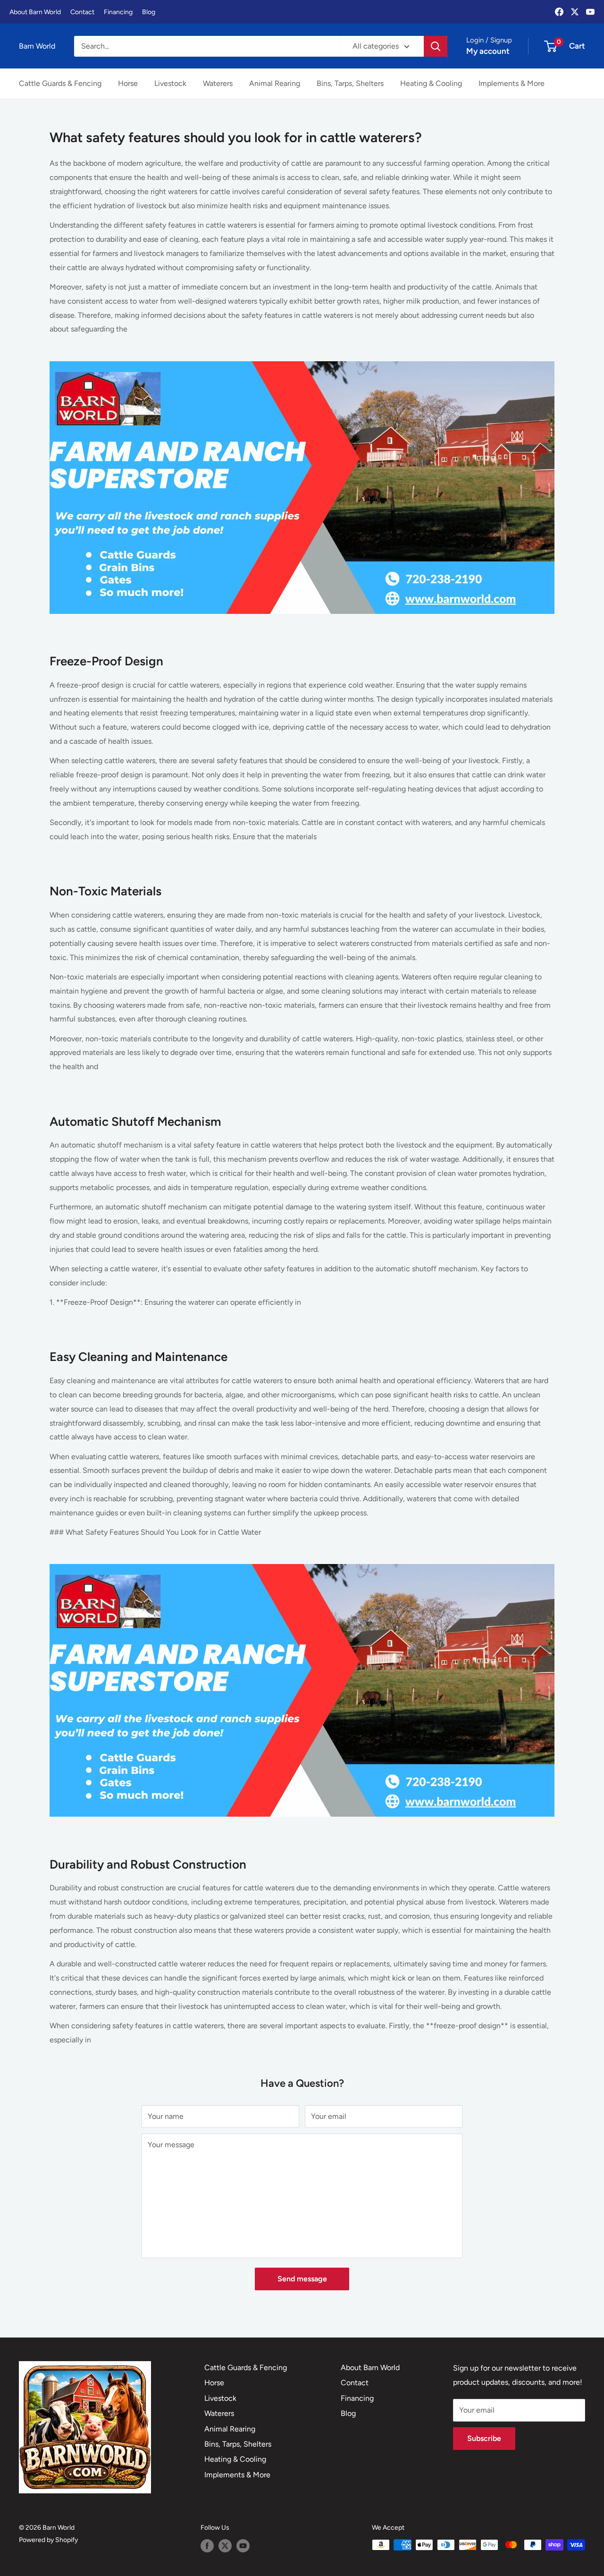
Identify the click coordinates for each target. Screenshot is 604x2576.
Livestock (170, 83)
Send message (302, 2279)
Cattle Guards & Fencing (60, 83)
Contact (82, 12)
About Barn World (35, 12)
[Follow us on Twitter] (225, 2546)
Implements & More (512, 83)
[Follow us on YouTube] (243, 2546)
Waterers (218, 83)
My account (488, 51)
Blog (149, 12)
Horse (128, 83)
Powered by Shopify (48, 2540)
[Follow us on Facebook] (207, 2546)
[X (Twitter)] (575, 12)
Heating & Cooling (431, 83)
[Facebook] (559, 12)
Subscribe (484, 2438)
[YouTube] (590, 12)
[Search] (436, 46)
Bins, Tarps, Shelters (350, 83)
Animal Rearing (275, 83)
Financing (118, 12)
